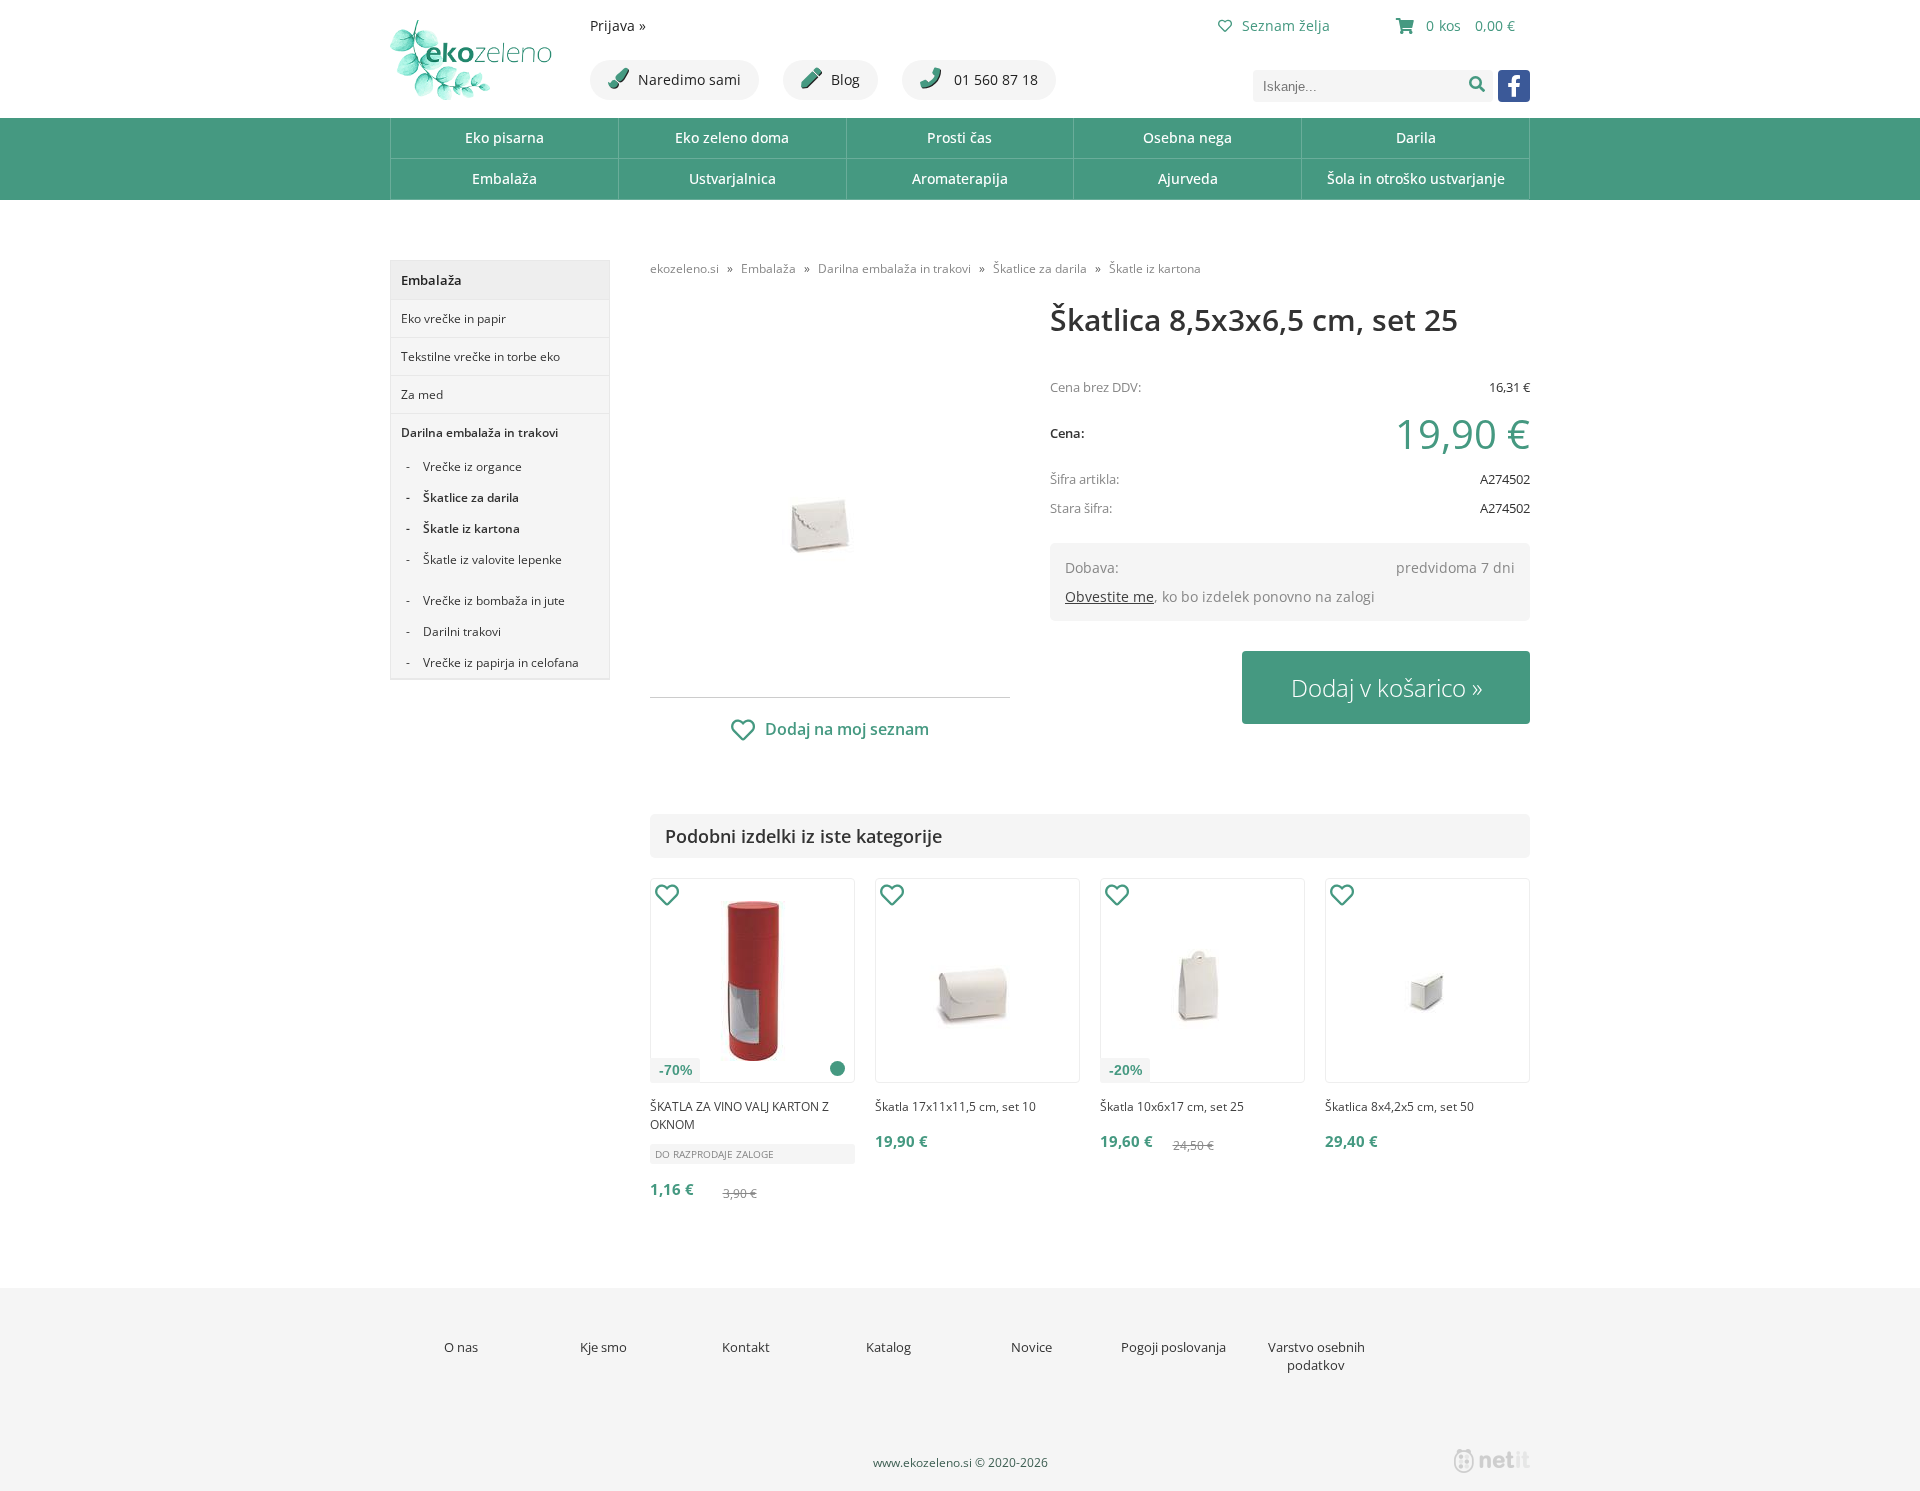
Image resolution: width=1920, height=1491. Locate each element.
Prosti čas (959, 137)
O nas (461, 1347)
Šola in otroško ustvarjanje (1416, 178)
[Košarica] (1458, 26)
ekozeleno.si (684, 268)
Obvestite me (1109, 596)
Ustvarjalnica (732, 178)
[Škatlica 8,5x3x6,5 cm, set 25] (830, 497)
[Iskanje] (1477, 86)
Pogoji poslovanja (1173, 1347)
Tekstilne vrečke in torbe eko (480, 356)
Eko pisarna (504, 137)
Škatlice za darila (471, 497)
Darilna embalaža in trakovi (479, 432)
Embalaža (504, 178)
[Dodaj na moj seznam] (667, 898)
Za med (422, 394)
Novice (1031, 1347)
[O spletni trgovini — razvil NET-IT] (1492, 1461)
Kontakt (746, 1347)
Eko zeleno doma (732, 137)
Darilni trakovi (462, 631)
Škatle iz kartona (471, 528)
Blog (845, 79)
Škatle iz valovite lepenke (492, 559)
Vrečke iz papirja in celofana (501, 662)
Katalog (888, 1347)
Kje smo (603, 1347)
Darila (1416, 137)
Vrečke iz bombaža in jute (494, 600)
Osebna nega (1187, 137)
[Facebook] (1514, 86)
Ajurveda (1188, 178)
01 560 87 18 (994, 79)
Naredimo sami (689, 79)
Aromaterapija (960, 178)
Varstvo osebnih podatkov (1316, 1356)
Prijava (618, 25)
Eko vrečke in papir (453, 318)
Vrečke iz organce (472, 466)
